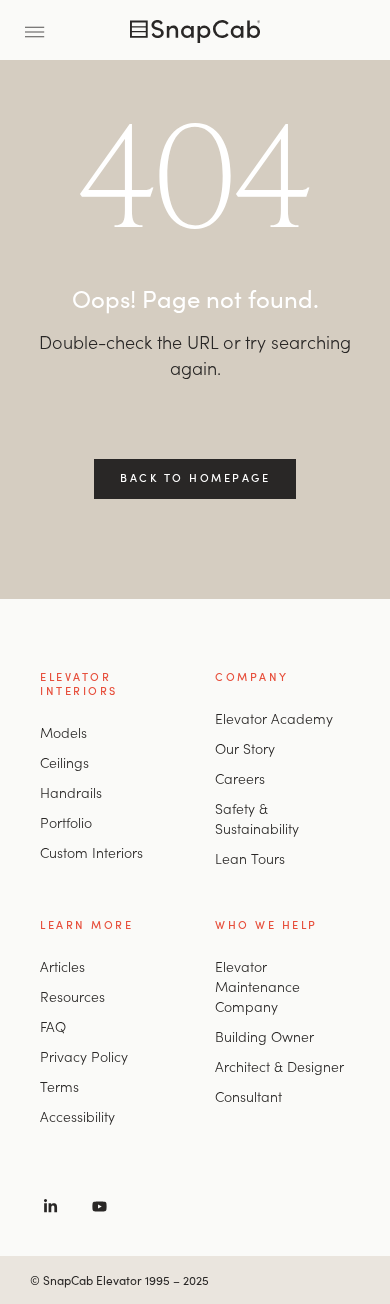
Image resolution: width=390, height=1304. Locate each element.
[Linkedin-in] (50, 1206)
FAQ (53, 1026)
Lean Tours (250, 858)
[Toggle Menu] (41, 29)
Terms (59, 1086)
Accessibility (77, 1116)
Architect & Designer (279, 1066)
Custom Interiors (91, 852)
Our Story (245, 748)
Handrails (71, 792)
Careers (240, 778)
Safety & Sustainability (257, 818)
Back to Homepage (195, 477)
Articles (62, 966)
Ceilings (64, 762)
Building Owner (264, 1036)
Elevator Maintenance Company (257, 986)
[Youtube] (99, 1206)
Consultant (248, 1096)
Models (63, 732)
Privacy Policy (84, 1056)
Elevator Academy (274, 718)
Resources (72, 996)
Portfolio (66, 822)
